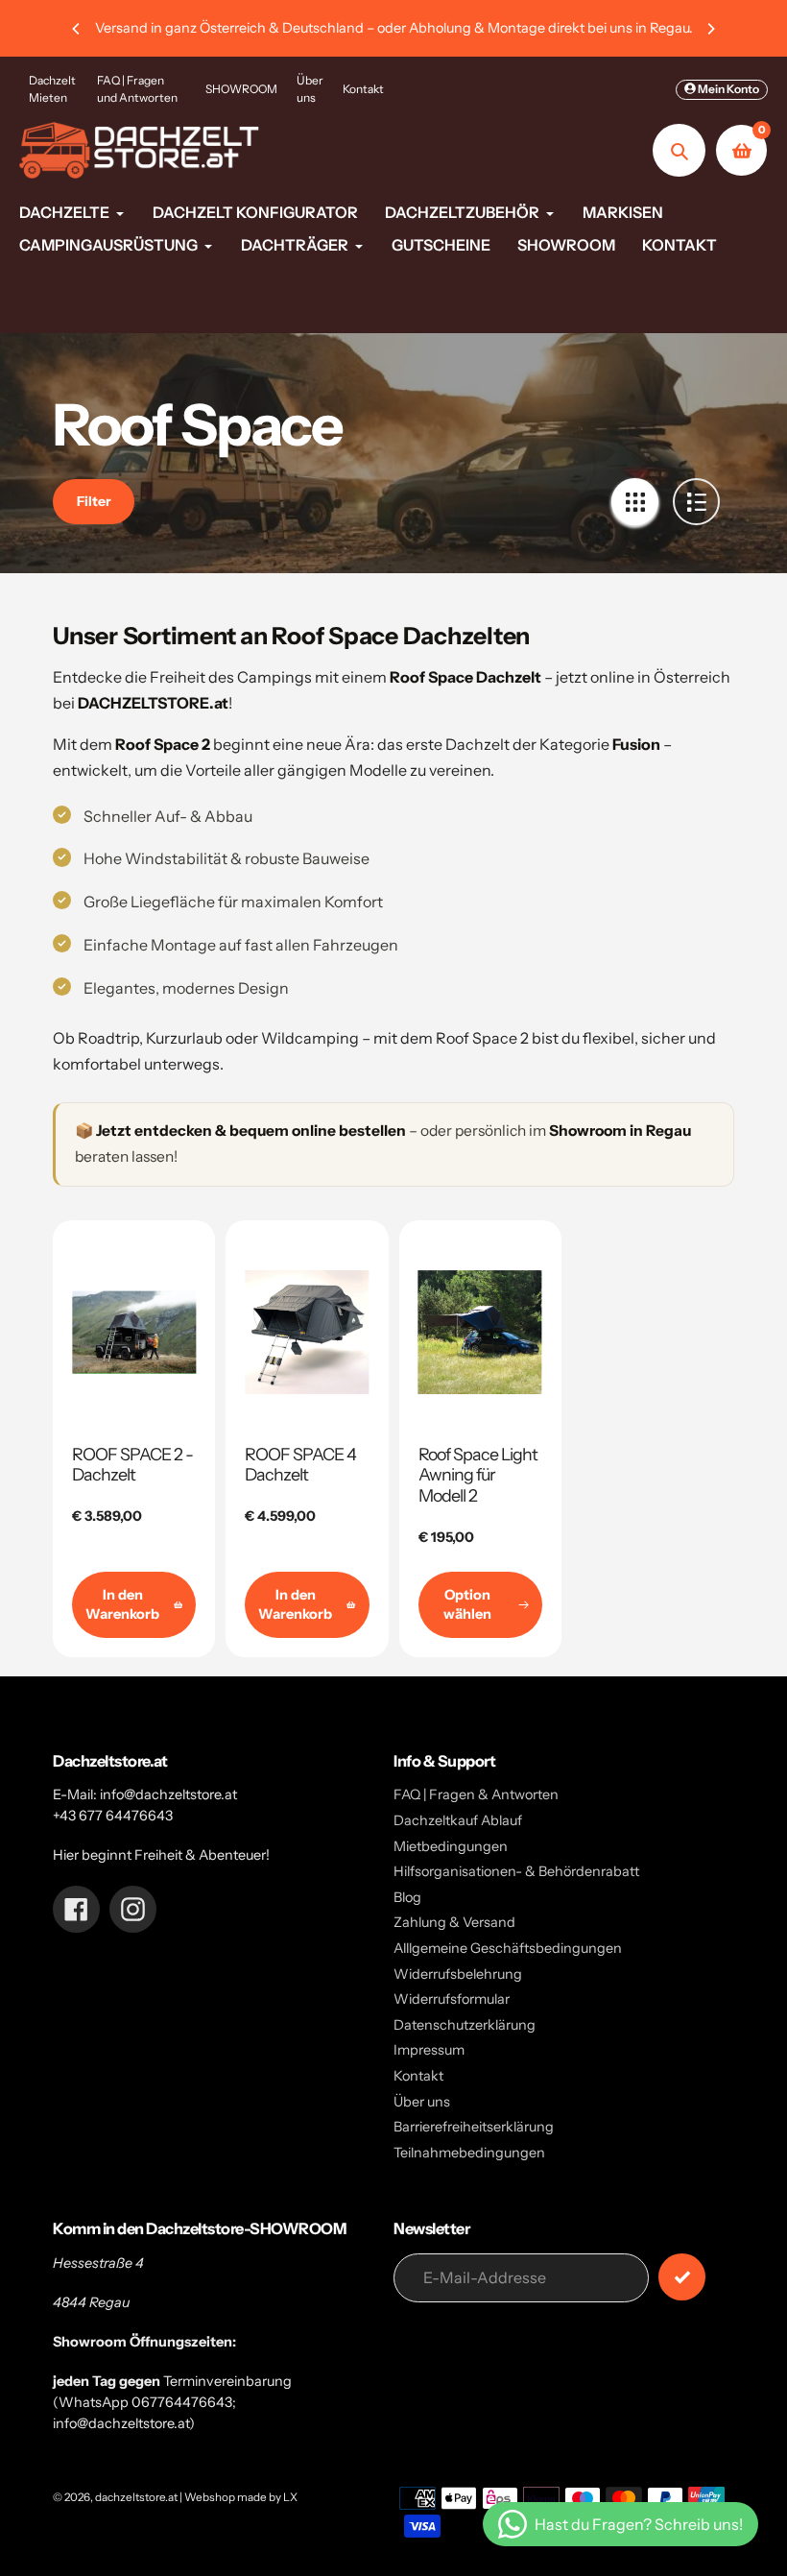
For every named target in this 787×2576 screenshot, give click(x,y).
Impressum (429, 2050)
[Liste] (696, 502)
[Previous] (77, 29)
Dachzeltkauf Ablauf (458, 1820)
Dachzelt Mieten (52, 89)
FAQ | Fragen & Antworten (476, 1794)
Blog (407, 1897)
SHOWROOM (241, 89)
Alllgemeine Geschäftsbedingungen (508, 1948)
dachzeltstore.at (136, 2497)
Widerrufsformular (452, 1999)
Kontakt (363, 89)
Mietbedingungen (451, 1846)
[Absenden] (682, 2277)
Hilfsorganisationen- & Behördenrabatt (516, 1871)
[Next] (710, 29)
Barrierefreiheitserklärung (474, 2127)
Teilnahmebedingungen (469, 2153)
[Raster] (635, 502)
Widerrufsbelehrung (458, 1974)
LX (290, 2497)
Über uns (310, 89)
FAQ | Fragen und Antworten (137, 89)
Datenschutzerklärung (465, 2025)
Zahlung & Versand (454, 1922)
